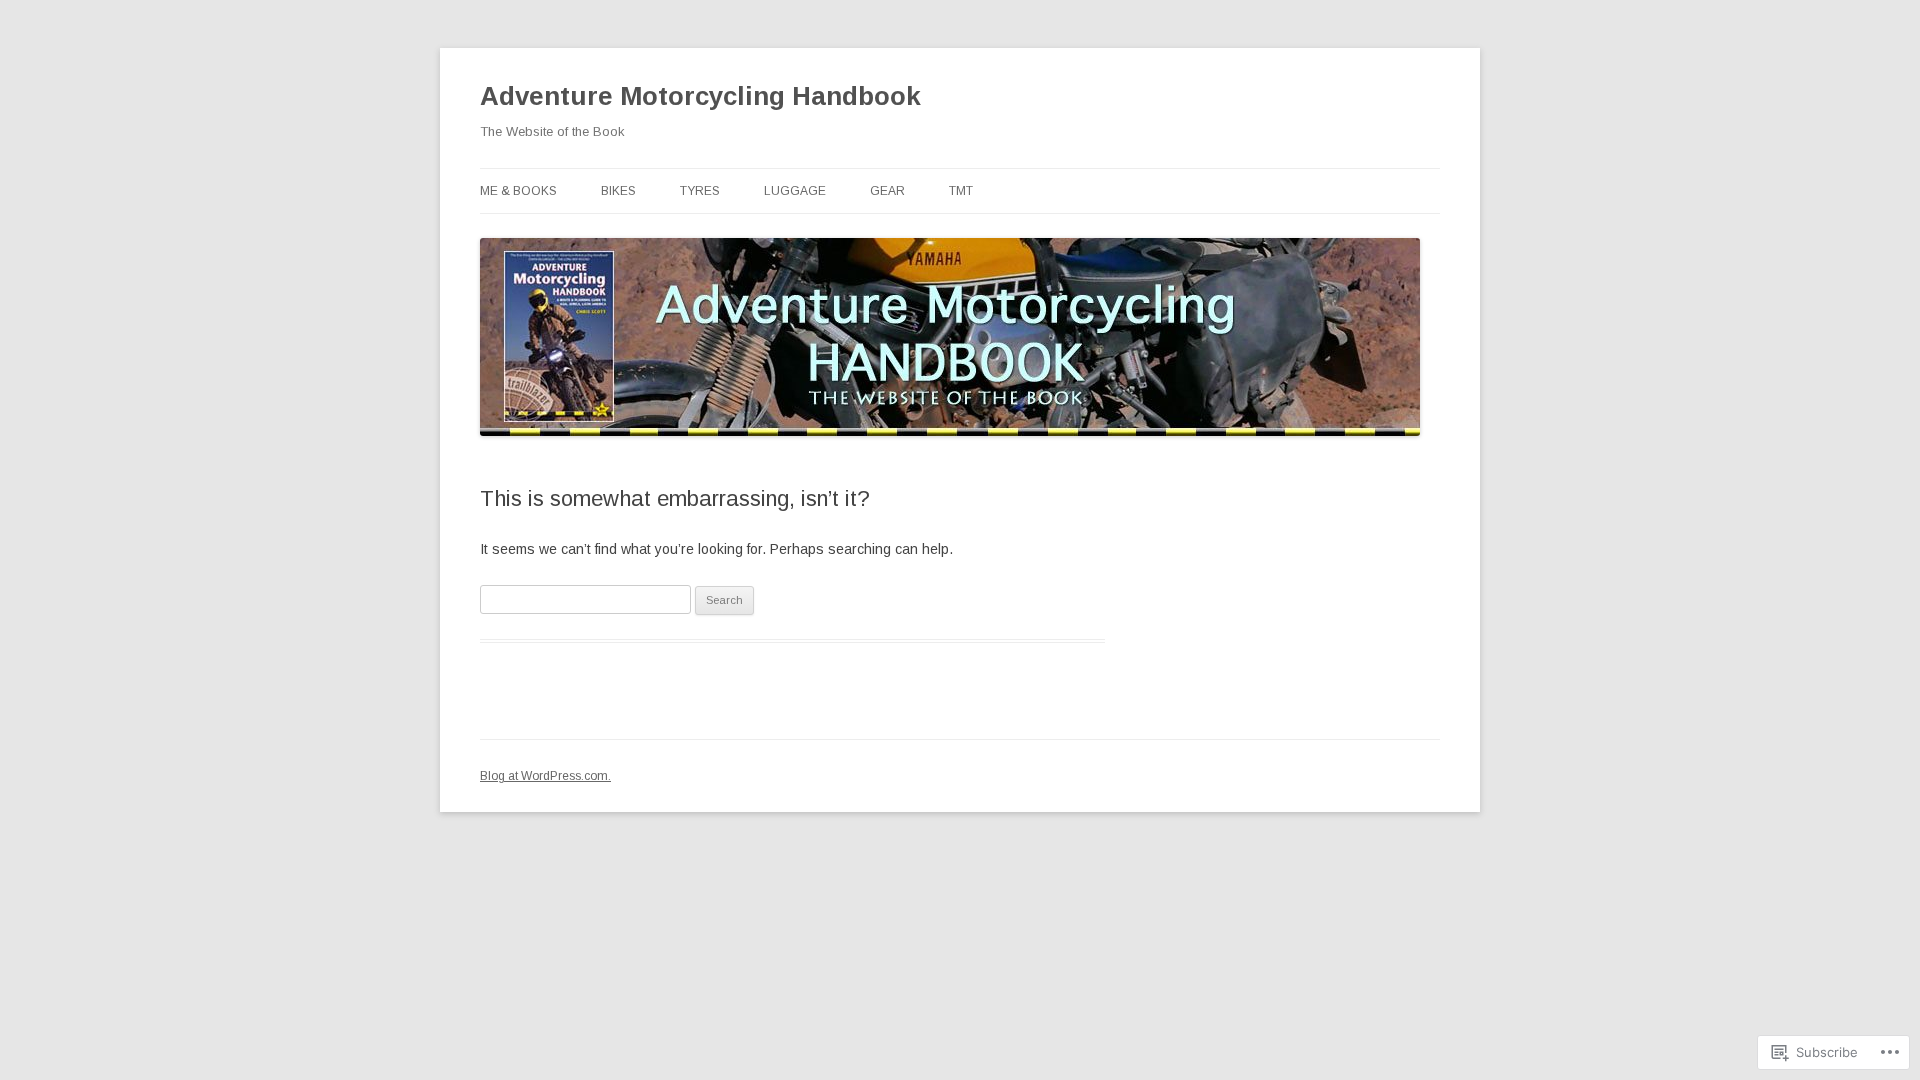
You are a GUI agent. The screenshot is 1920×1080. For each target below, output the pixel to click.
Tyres (700, 191)
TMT (961, 191)
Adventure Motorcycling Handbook (700, 96)
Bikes (618, 191)
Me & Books (518, 191)
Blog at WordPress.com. (545, 776)
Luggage (795, 191)
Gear (887, 191)
